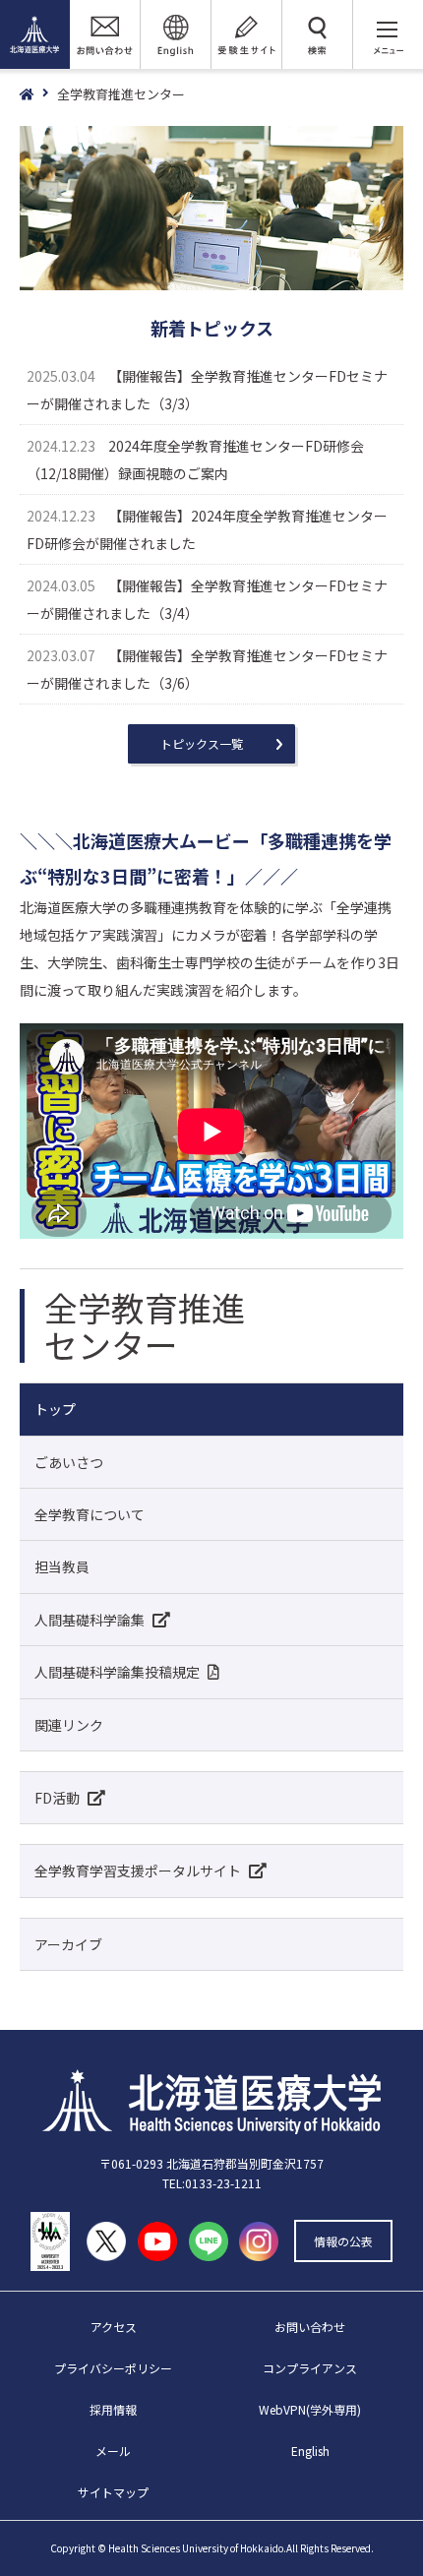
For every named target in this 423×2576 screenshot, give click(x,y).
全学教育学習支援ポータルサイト (138, 1871)
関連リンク (69, 1725)
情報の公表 (343, 2241)
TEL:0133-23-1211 (212, 2183)
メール (113, 2451)
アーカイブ (68, 1944)
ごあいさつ (69, 1462)
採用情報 (113, 2409)
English (310, 2451)
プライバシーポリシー (113, 2368)
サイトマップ (113, 2492)
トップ (55, 1409)
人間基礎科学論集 (90, 1620)
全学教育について (90, 1514)
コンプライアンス (310, 2368)
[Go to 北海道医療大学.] (38, 95)
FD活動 (57, 1798)
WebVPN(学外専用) (310, 2409)
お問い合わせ (310, 2327)
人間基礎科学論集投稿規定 (117, 1672)
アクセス (114, 2327)
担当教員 (62, 1566)
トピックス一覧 (202, 743)
